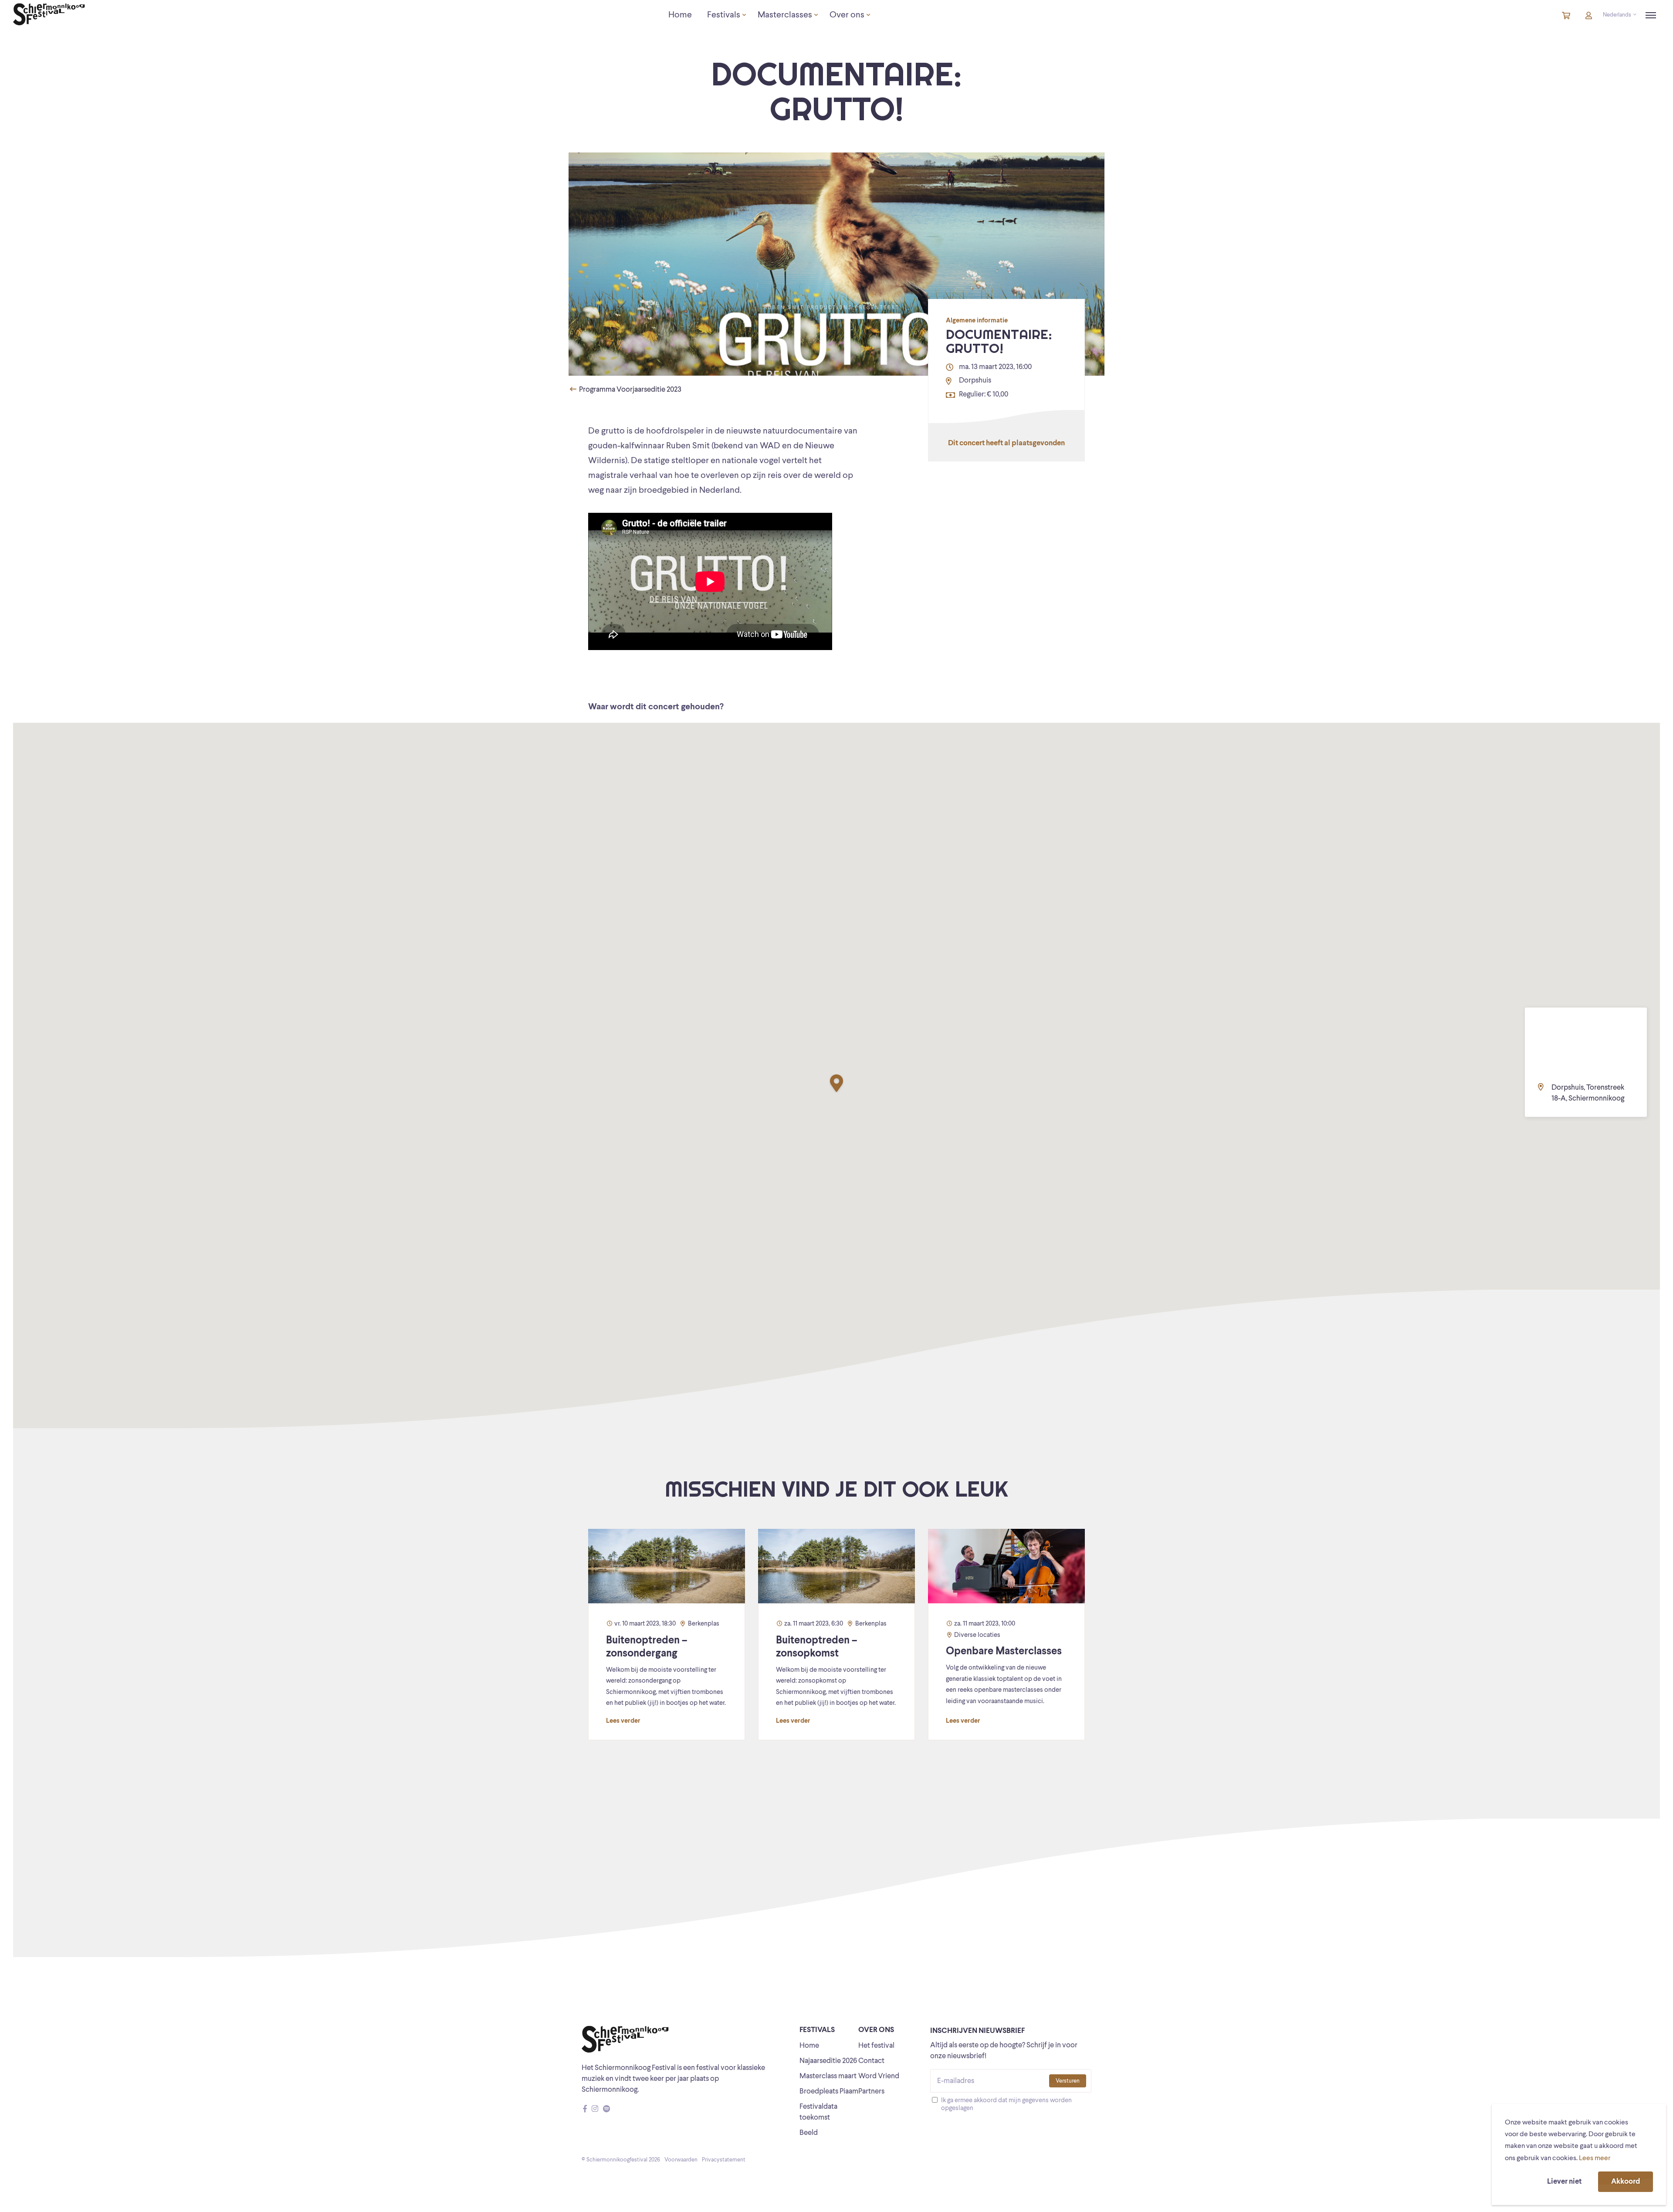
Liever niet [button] (1564, 2182)
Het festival (876, 2046)
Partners (871, 2092)
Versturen (1068, 2081)
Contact (871, 2061)
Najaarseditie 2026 (828, 2061)
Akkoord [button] (1626, 2182)
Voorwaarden (681, 2160)
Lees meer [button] (1595, 2158)
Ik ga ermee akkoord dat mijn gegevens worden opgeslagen (1006, 2105)
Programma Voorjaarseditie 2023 (630, 390)
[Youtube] (615, 2109)
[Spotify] (606, 2109)
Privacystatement (724, 2160)
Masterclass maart (828, 2076)
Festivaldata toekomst (818, 2112)
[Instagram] (595, 2109)
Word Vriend (879, 2076)
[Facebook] (585, 2109)
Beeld (809, 2133)
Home (809, 2046)
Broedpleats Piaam (829, 2092)
